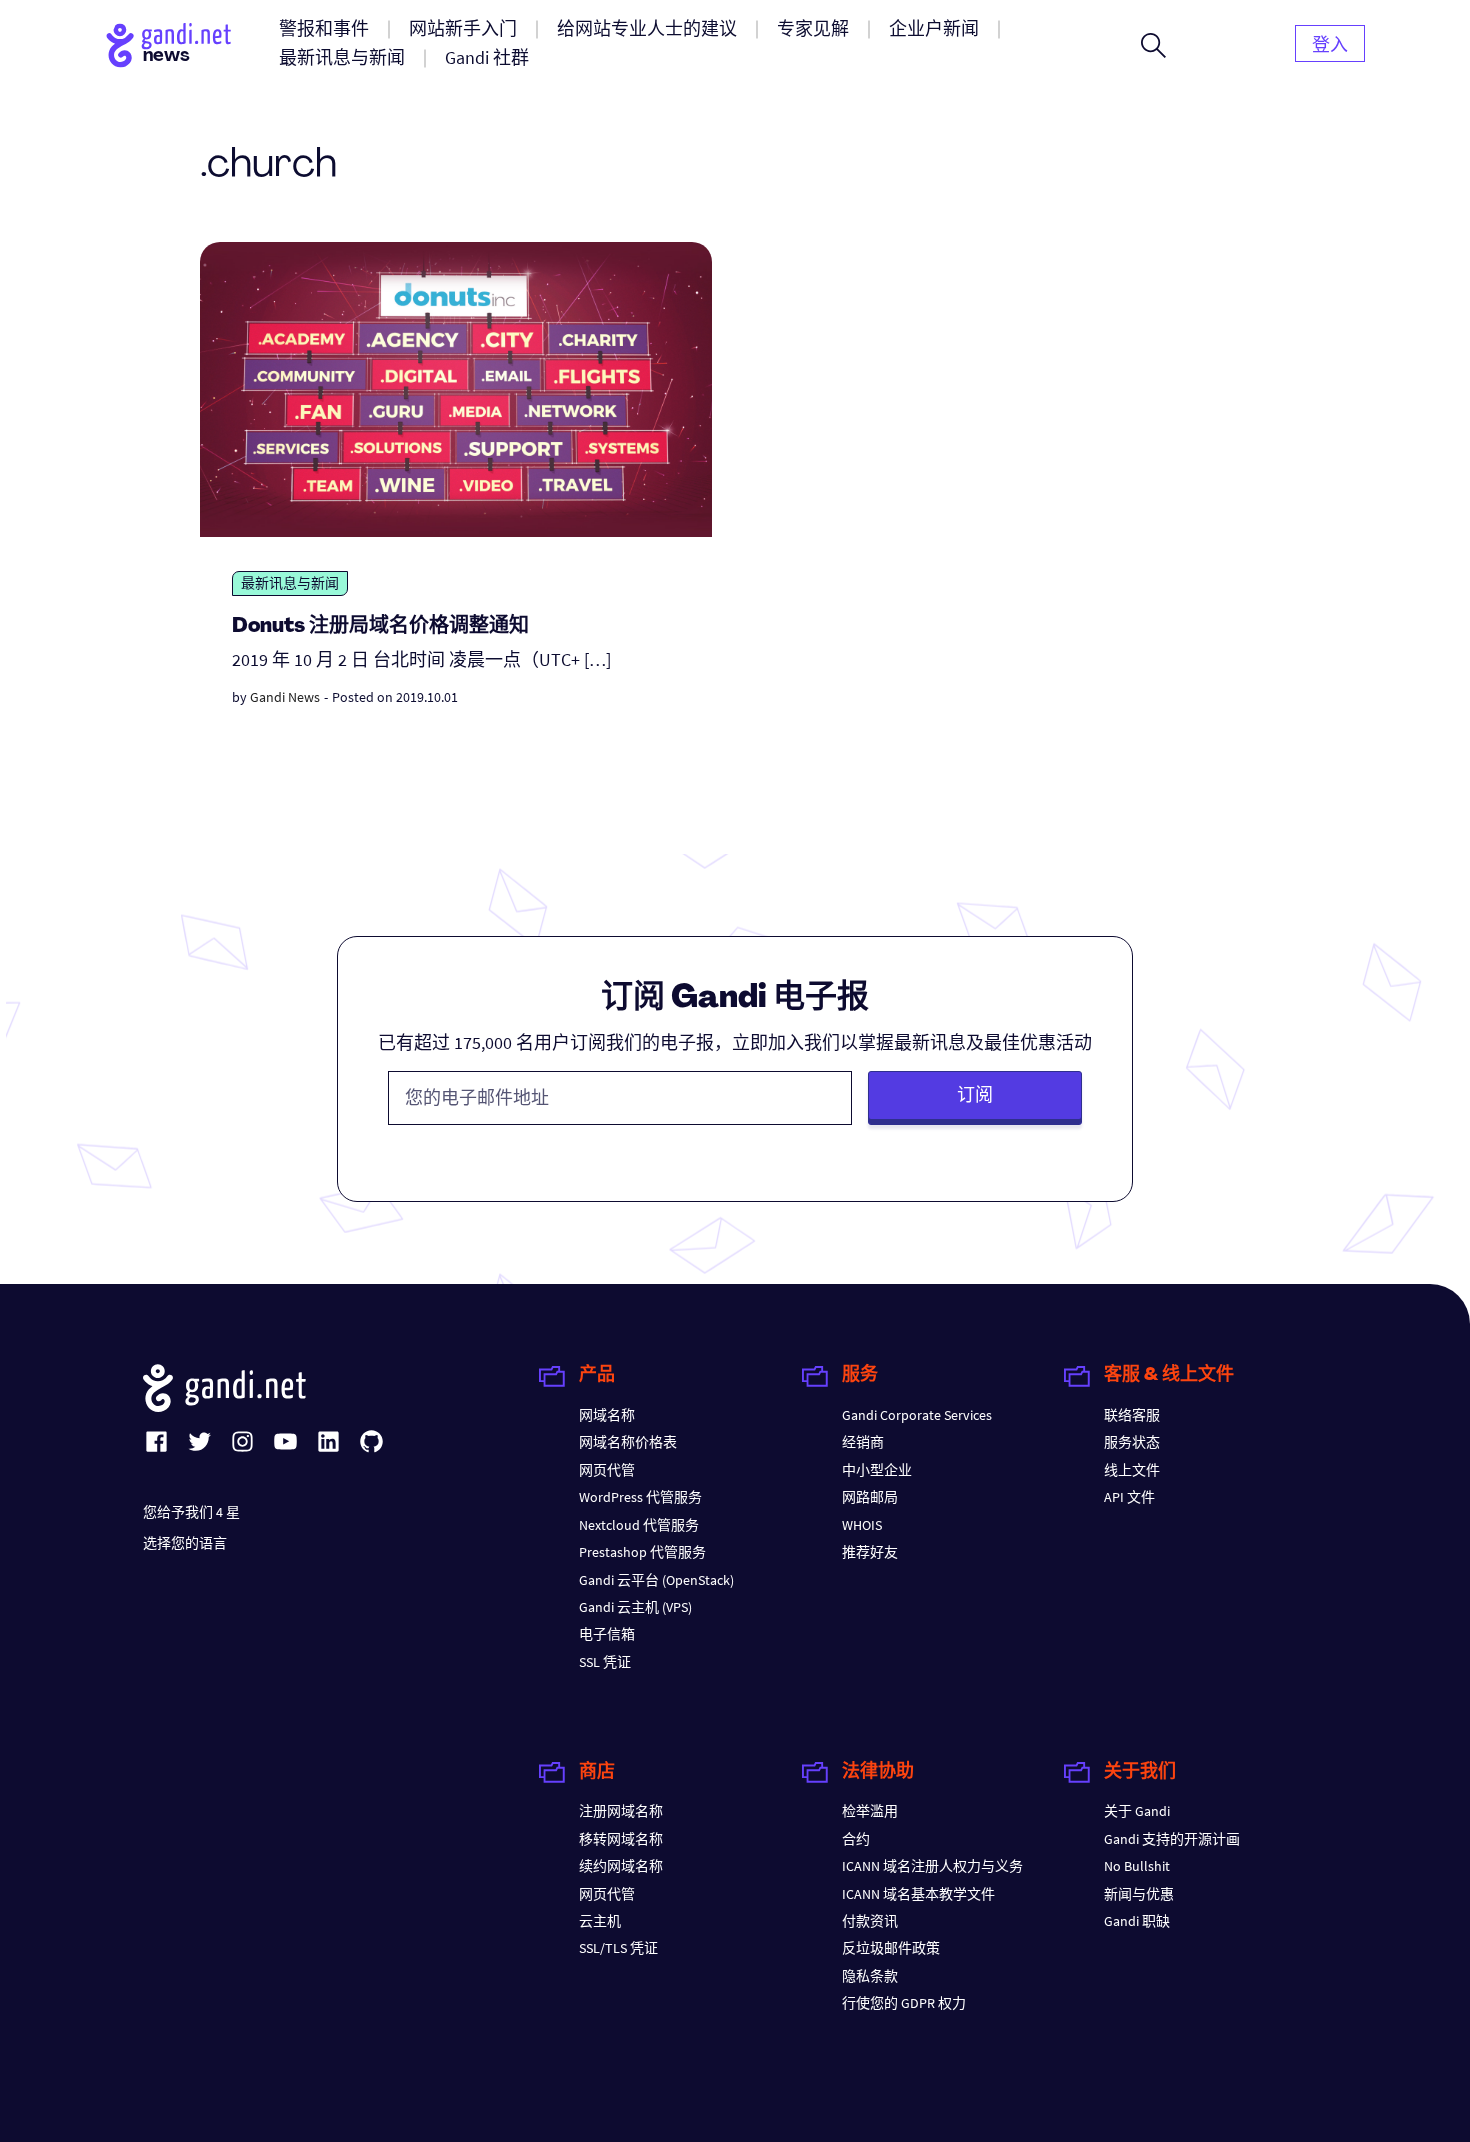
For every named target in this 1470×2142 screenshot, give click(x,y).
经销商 (863, 1442)
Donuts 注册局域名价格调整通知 (380, 627)
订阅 (975, 1094)
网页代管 (607, 1470)
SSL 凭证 (605, 1662)
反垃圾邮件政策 (891, 1948)
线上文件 (1132, 1470)
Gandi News (285, 697)
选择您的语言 (185, 1543)
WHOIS (862, 1525)
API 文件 (1129, 1497)
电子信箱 (607, 1634)
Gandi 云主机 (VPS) (635, 1607)
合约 (856, 1839)
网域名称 (607, 1415)
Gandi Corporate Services (917, 1415)
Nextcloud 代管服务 (639, 1525)
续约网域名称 (621, 1866)
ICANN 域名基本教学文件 (918, 1894)
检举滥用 (870, 1811)
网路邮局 (870, 1497)
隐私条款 (870, 1976)
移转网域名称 (621, 1839)
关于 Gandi (1137, 1811)
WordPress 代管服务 (640, 1497)
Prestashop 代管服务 (642, 1552)
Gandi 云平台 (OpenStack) (656, 1580)
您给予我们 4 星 (191, 1512)
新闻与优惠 (1139, 1894)
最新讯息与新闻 (290, 583)
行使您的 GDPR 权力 (904, 2003)
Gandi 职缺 (1137, 1921)
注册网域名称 (621, 1811)
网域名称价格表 (628, 1442)
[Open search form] (1153, 45)
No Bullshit (1137, 1866)
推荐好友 (870, 1552)
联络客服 (1132, 1415)
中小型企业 (877, 1470)
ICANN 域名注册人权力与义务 (932, 1866)
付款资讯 (870, 1921)
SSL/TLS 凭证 (618, 1948)
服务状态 (1132, 1442)
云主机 (600, 1921)
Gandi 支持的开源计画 (1172, 1839)
